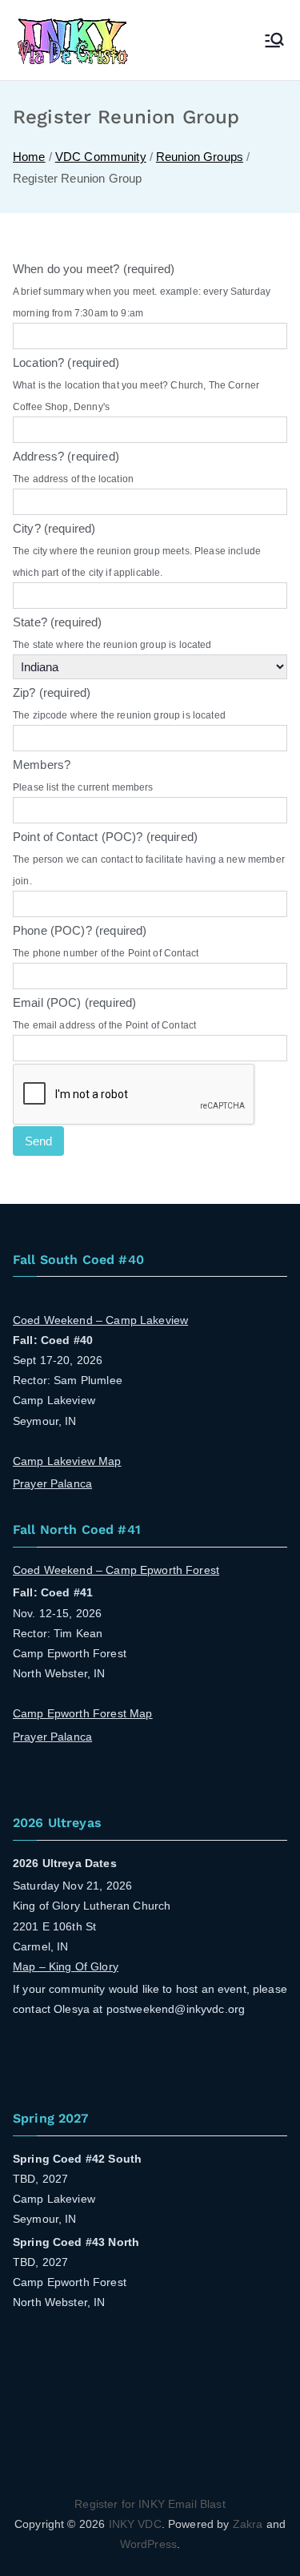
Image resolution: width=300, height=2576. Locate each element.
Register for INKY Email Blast (150, 2504)
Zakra (248, 2524)
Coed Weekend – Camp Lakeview (100, 1320)
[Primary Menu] (274, 40)
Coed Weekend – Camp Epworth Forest (116, 1570)
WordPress (148, 2544)
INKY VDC (135, 2524)
